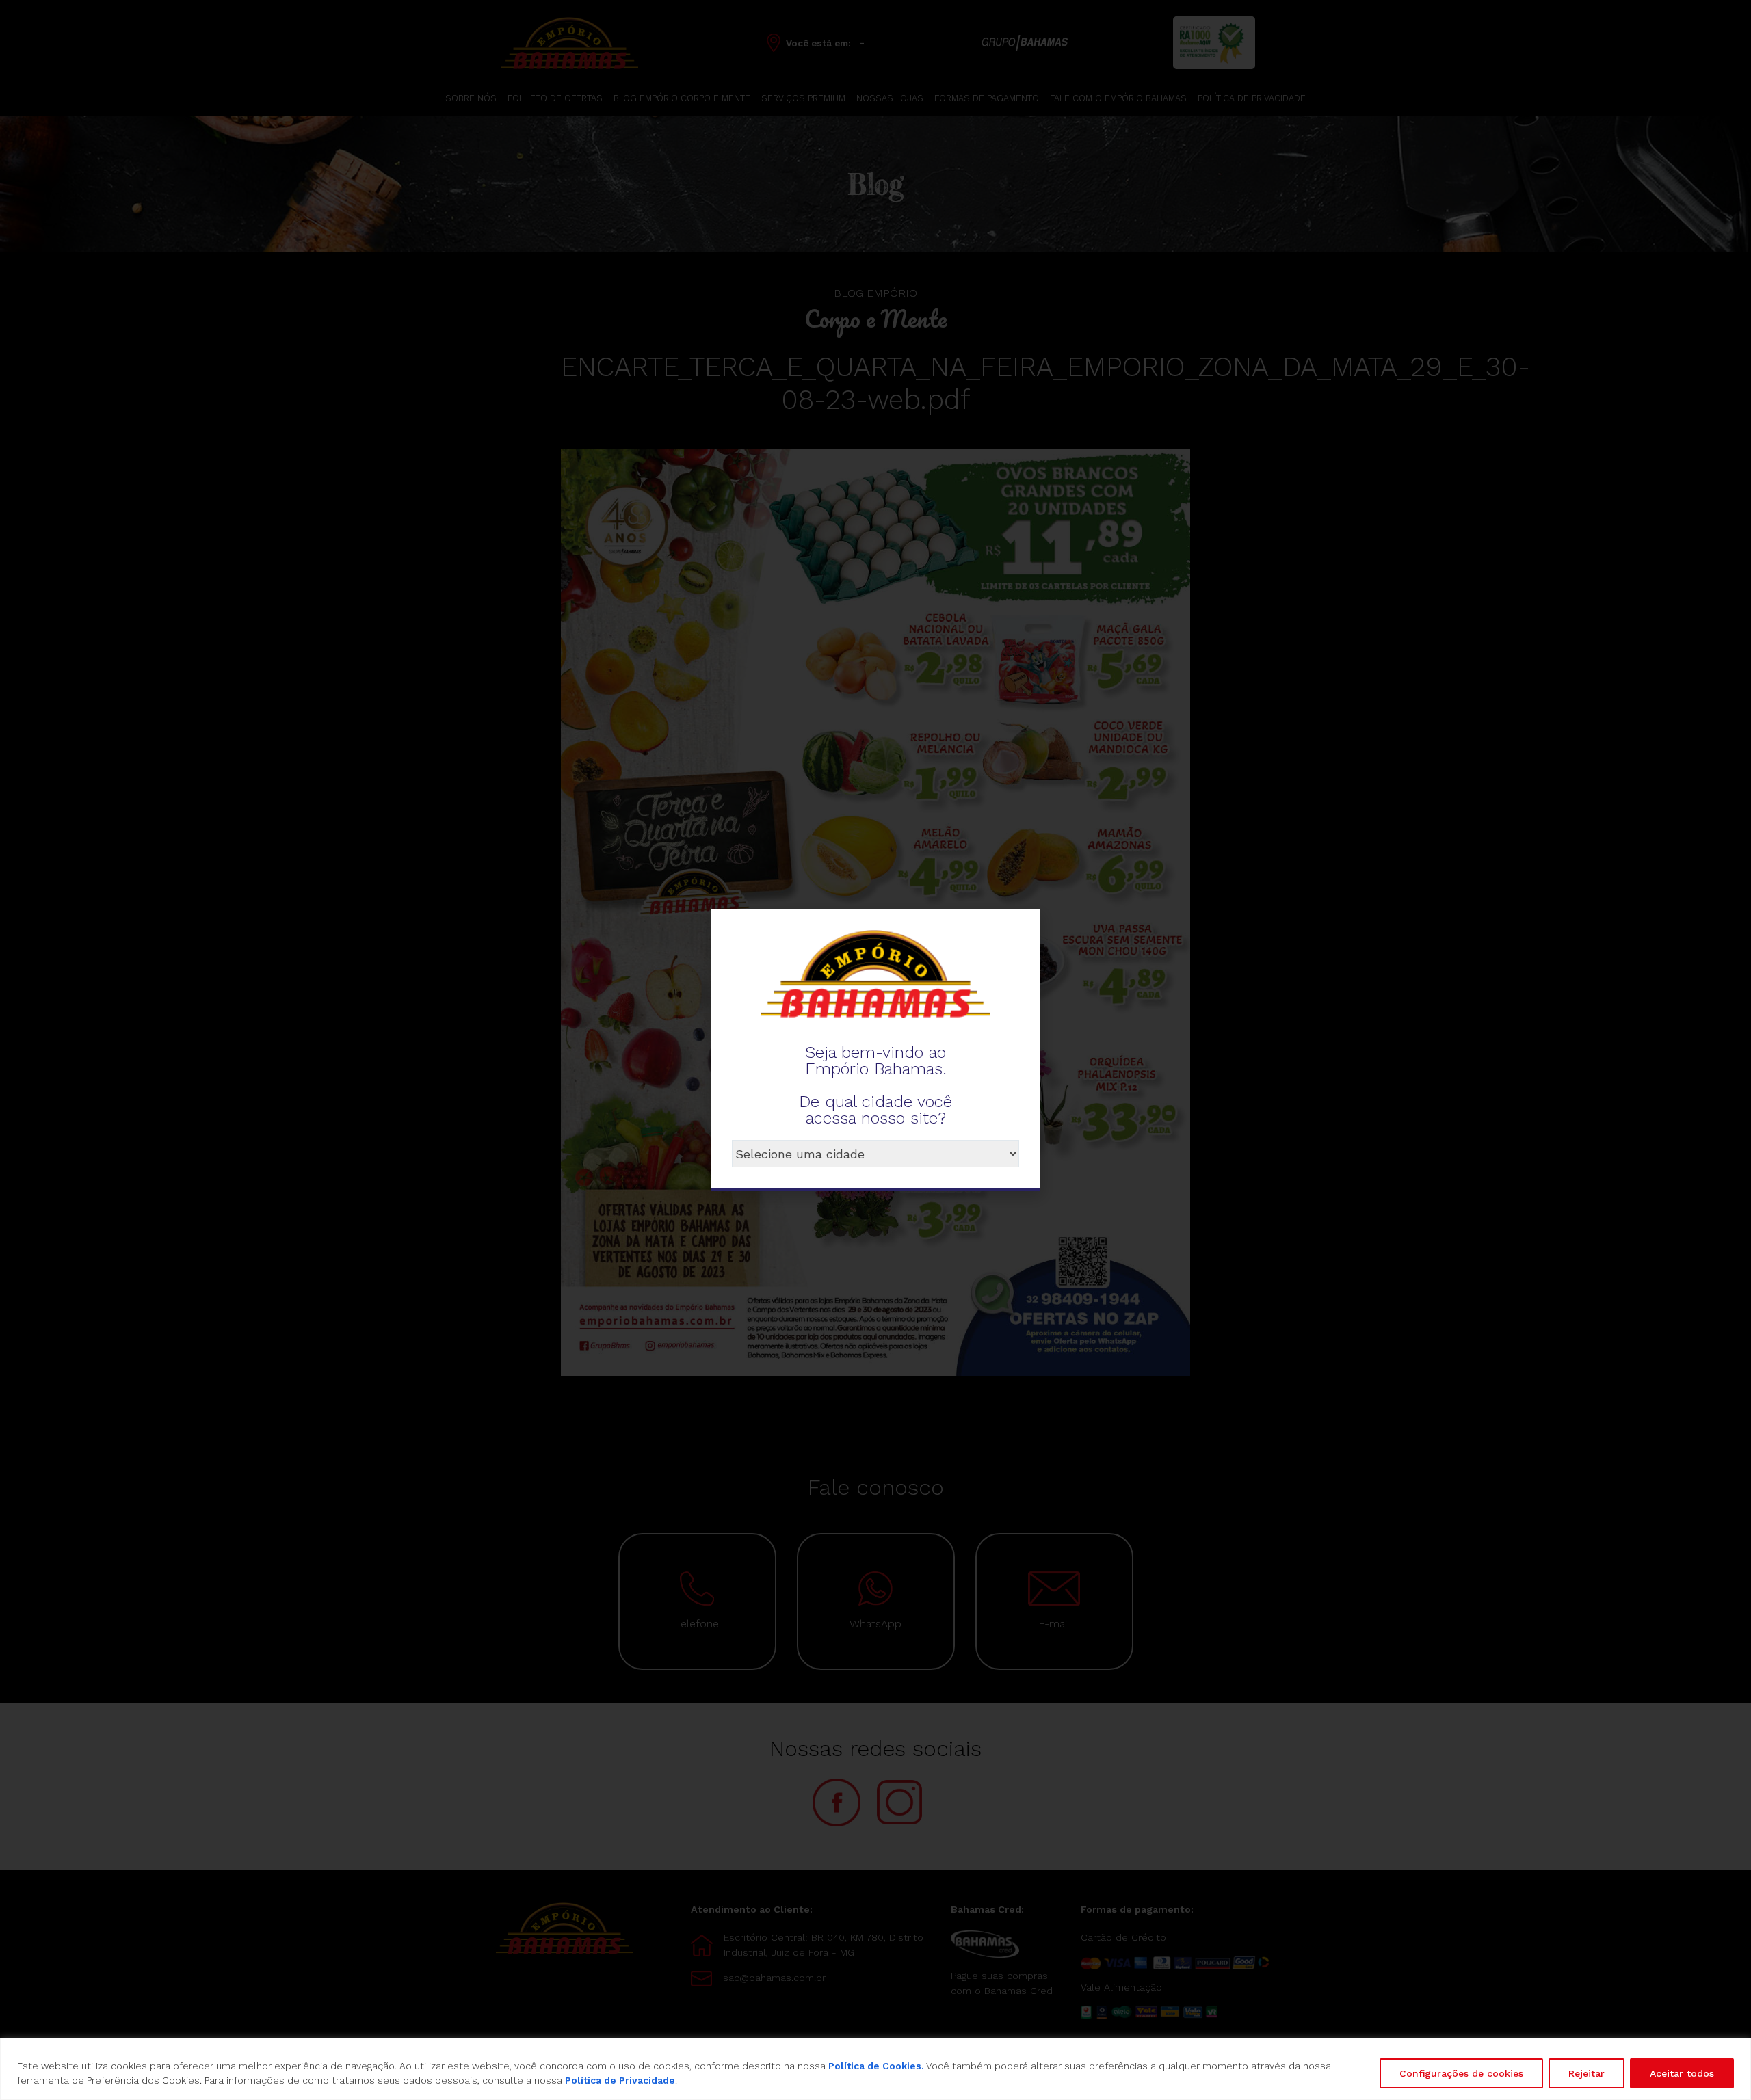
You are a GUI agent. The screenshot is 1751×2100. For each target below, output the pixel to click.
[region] (875, 2069)
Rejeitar (1587, 2073)
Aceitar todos (1682, 2073)
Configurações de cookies (1461, 2073)
